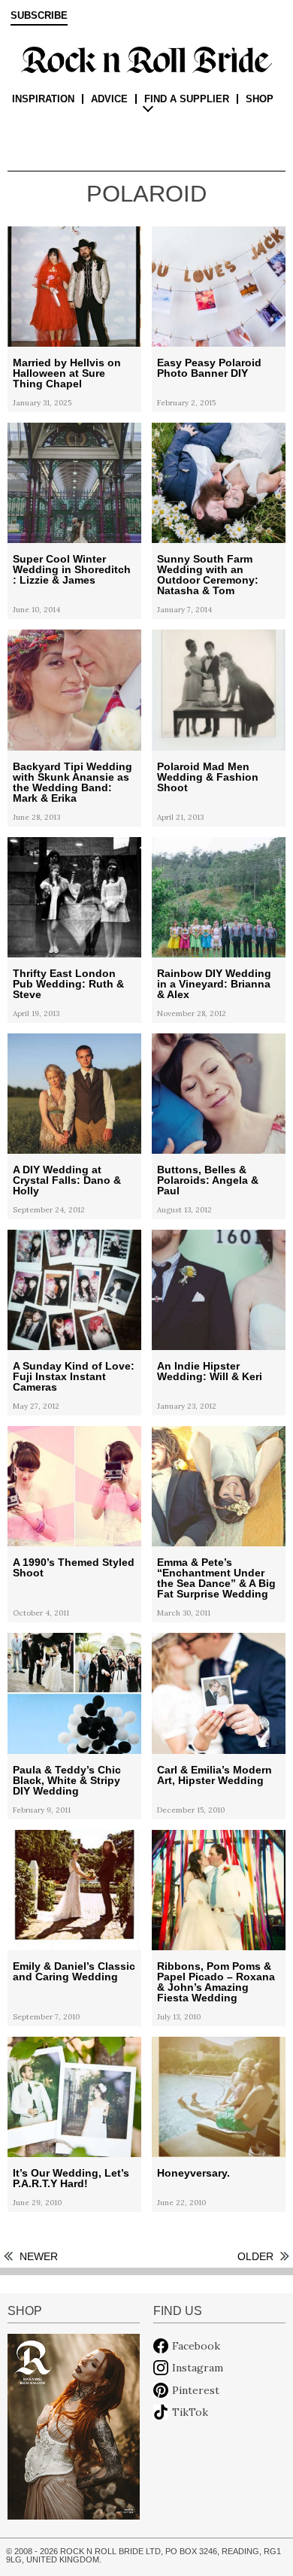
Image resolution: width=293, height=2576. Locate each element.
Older (255, 2256)
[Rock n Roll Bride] (146, 59)
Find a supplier (187, 99)
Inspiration (43, 99)
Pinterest (196, 2390)
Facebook (196, 2346)
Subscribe (39, 16)
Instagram (198, 2368)
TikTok (190, 2412)
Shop (260, 99)
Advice (109, 99)
